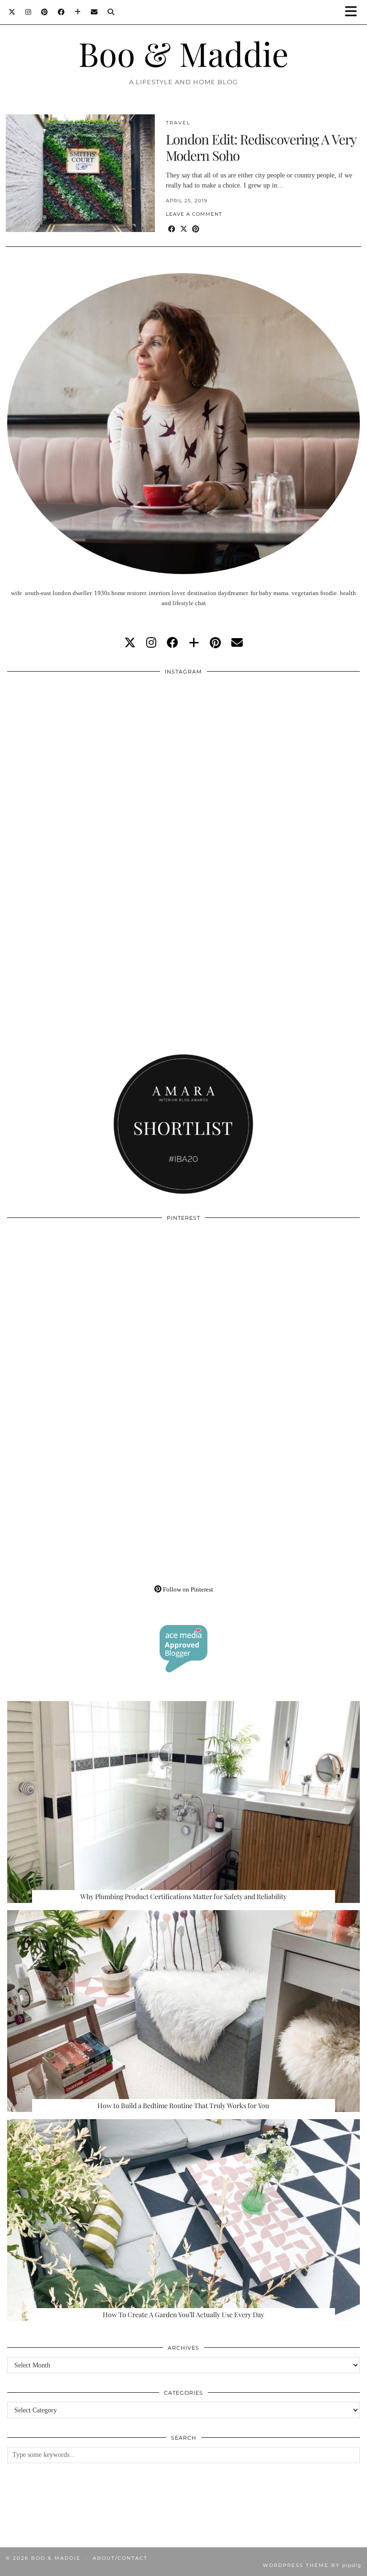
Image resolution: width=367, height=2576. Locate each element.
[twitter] (130, 643)
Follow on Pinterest (187, 1589)
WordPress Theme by (312, 2565)
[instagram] (151, 643)
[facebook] (173, 643)
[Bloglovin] (78, 12)
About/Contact (120, 2558)
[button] (354, 12)
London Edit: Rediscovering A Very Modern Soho (261, 147)
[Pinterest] (45, 12)
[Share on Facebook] (172, 229)
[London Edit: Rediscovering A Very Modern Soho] (80, 173)
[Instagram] (28, 12)
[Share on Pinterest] (196, 229)
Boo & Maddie (183, 53)
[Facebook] (61, 12)
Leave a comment (194, 214)
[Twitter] (12, 12)
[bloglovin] (194, 643)
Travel (178, 123)
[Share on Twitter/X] (184, 229)
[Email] (94, 12)
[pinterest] (215, 643)
